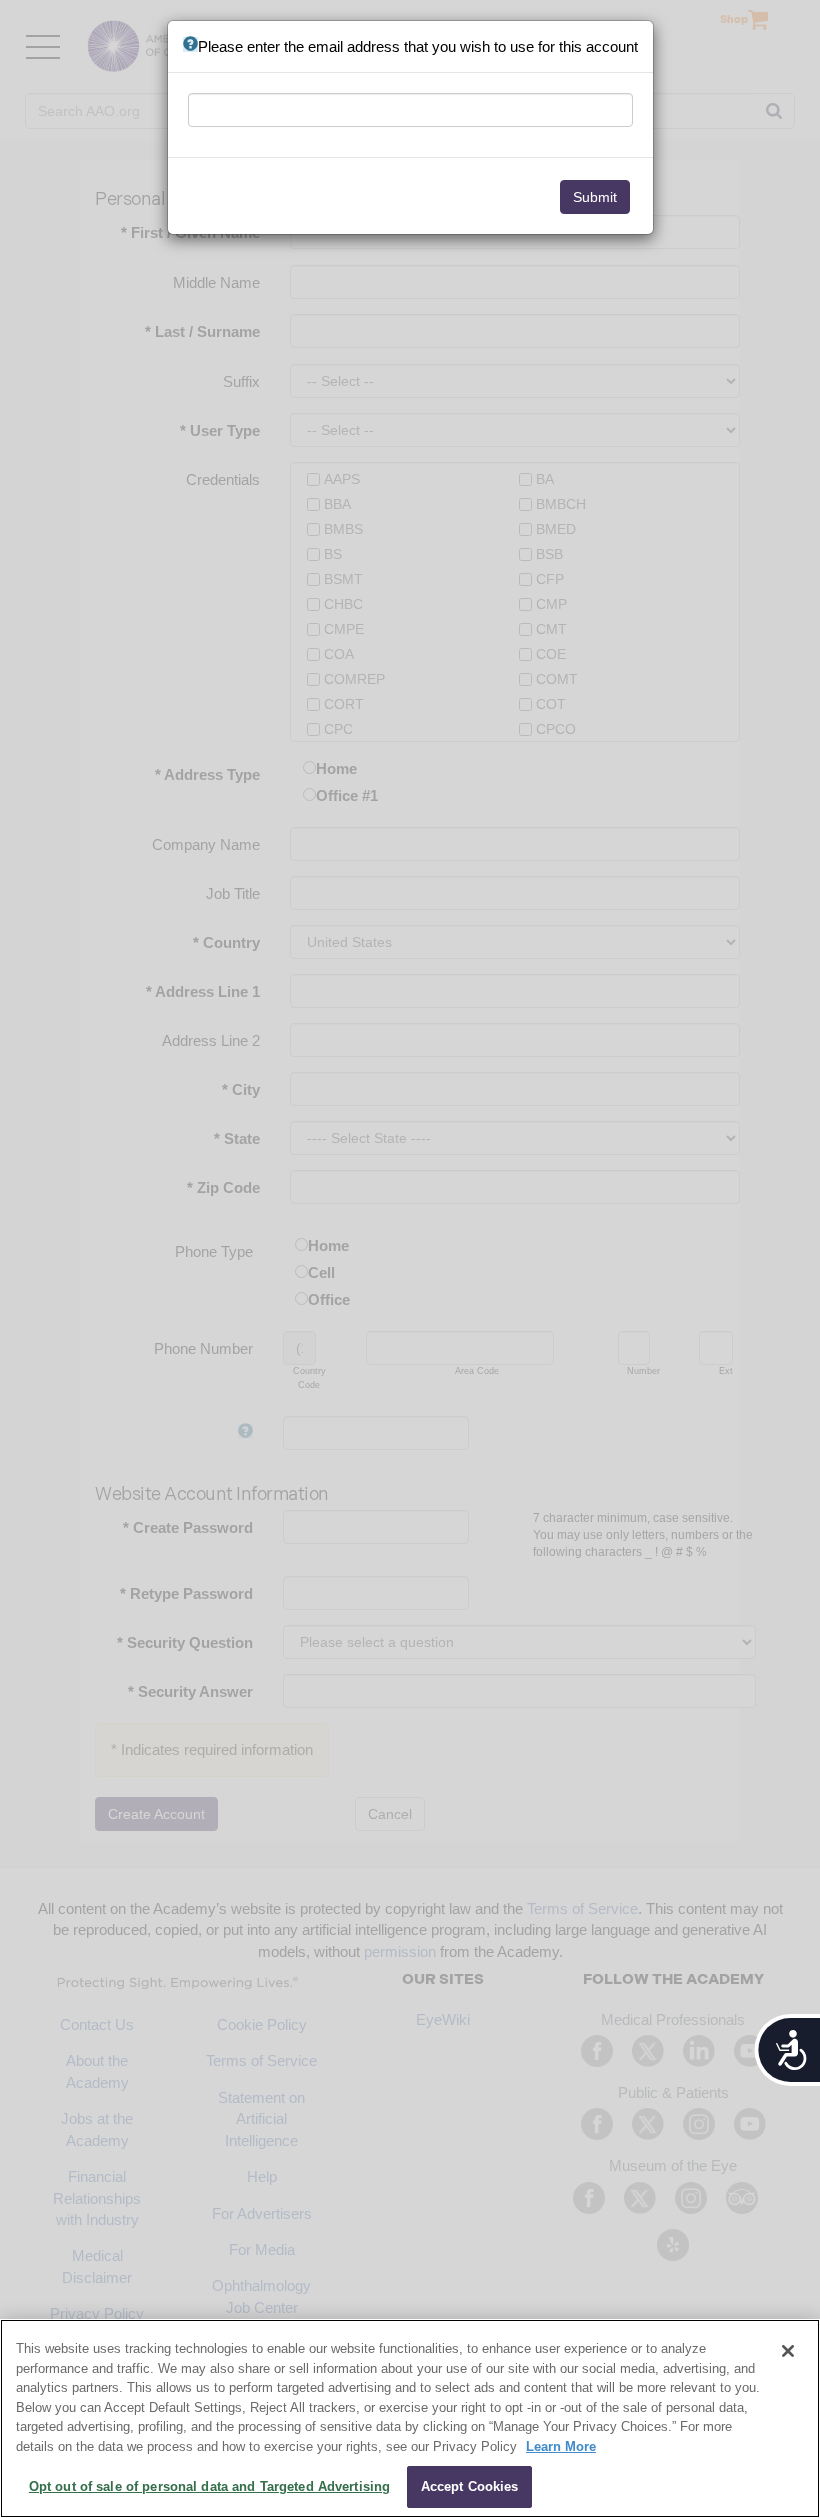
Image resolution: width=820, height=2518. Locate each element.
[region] (410, 2418)
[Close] (788, 2351)
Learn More (561, 2446)
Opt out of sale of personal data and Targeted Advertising (209, 2486)
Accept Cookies (470, 2486)
